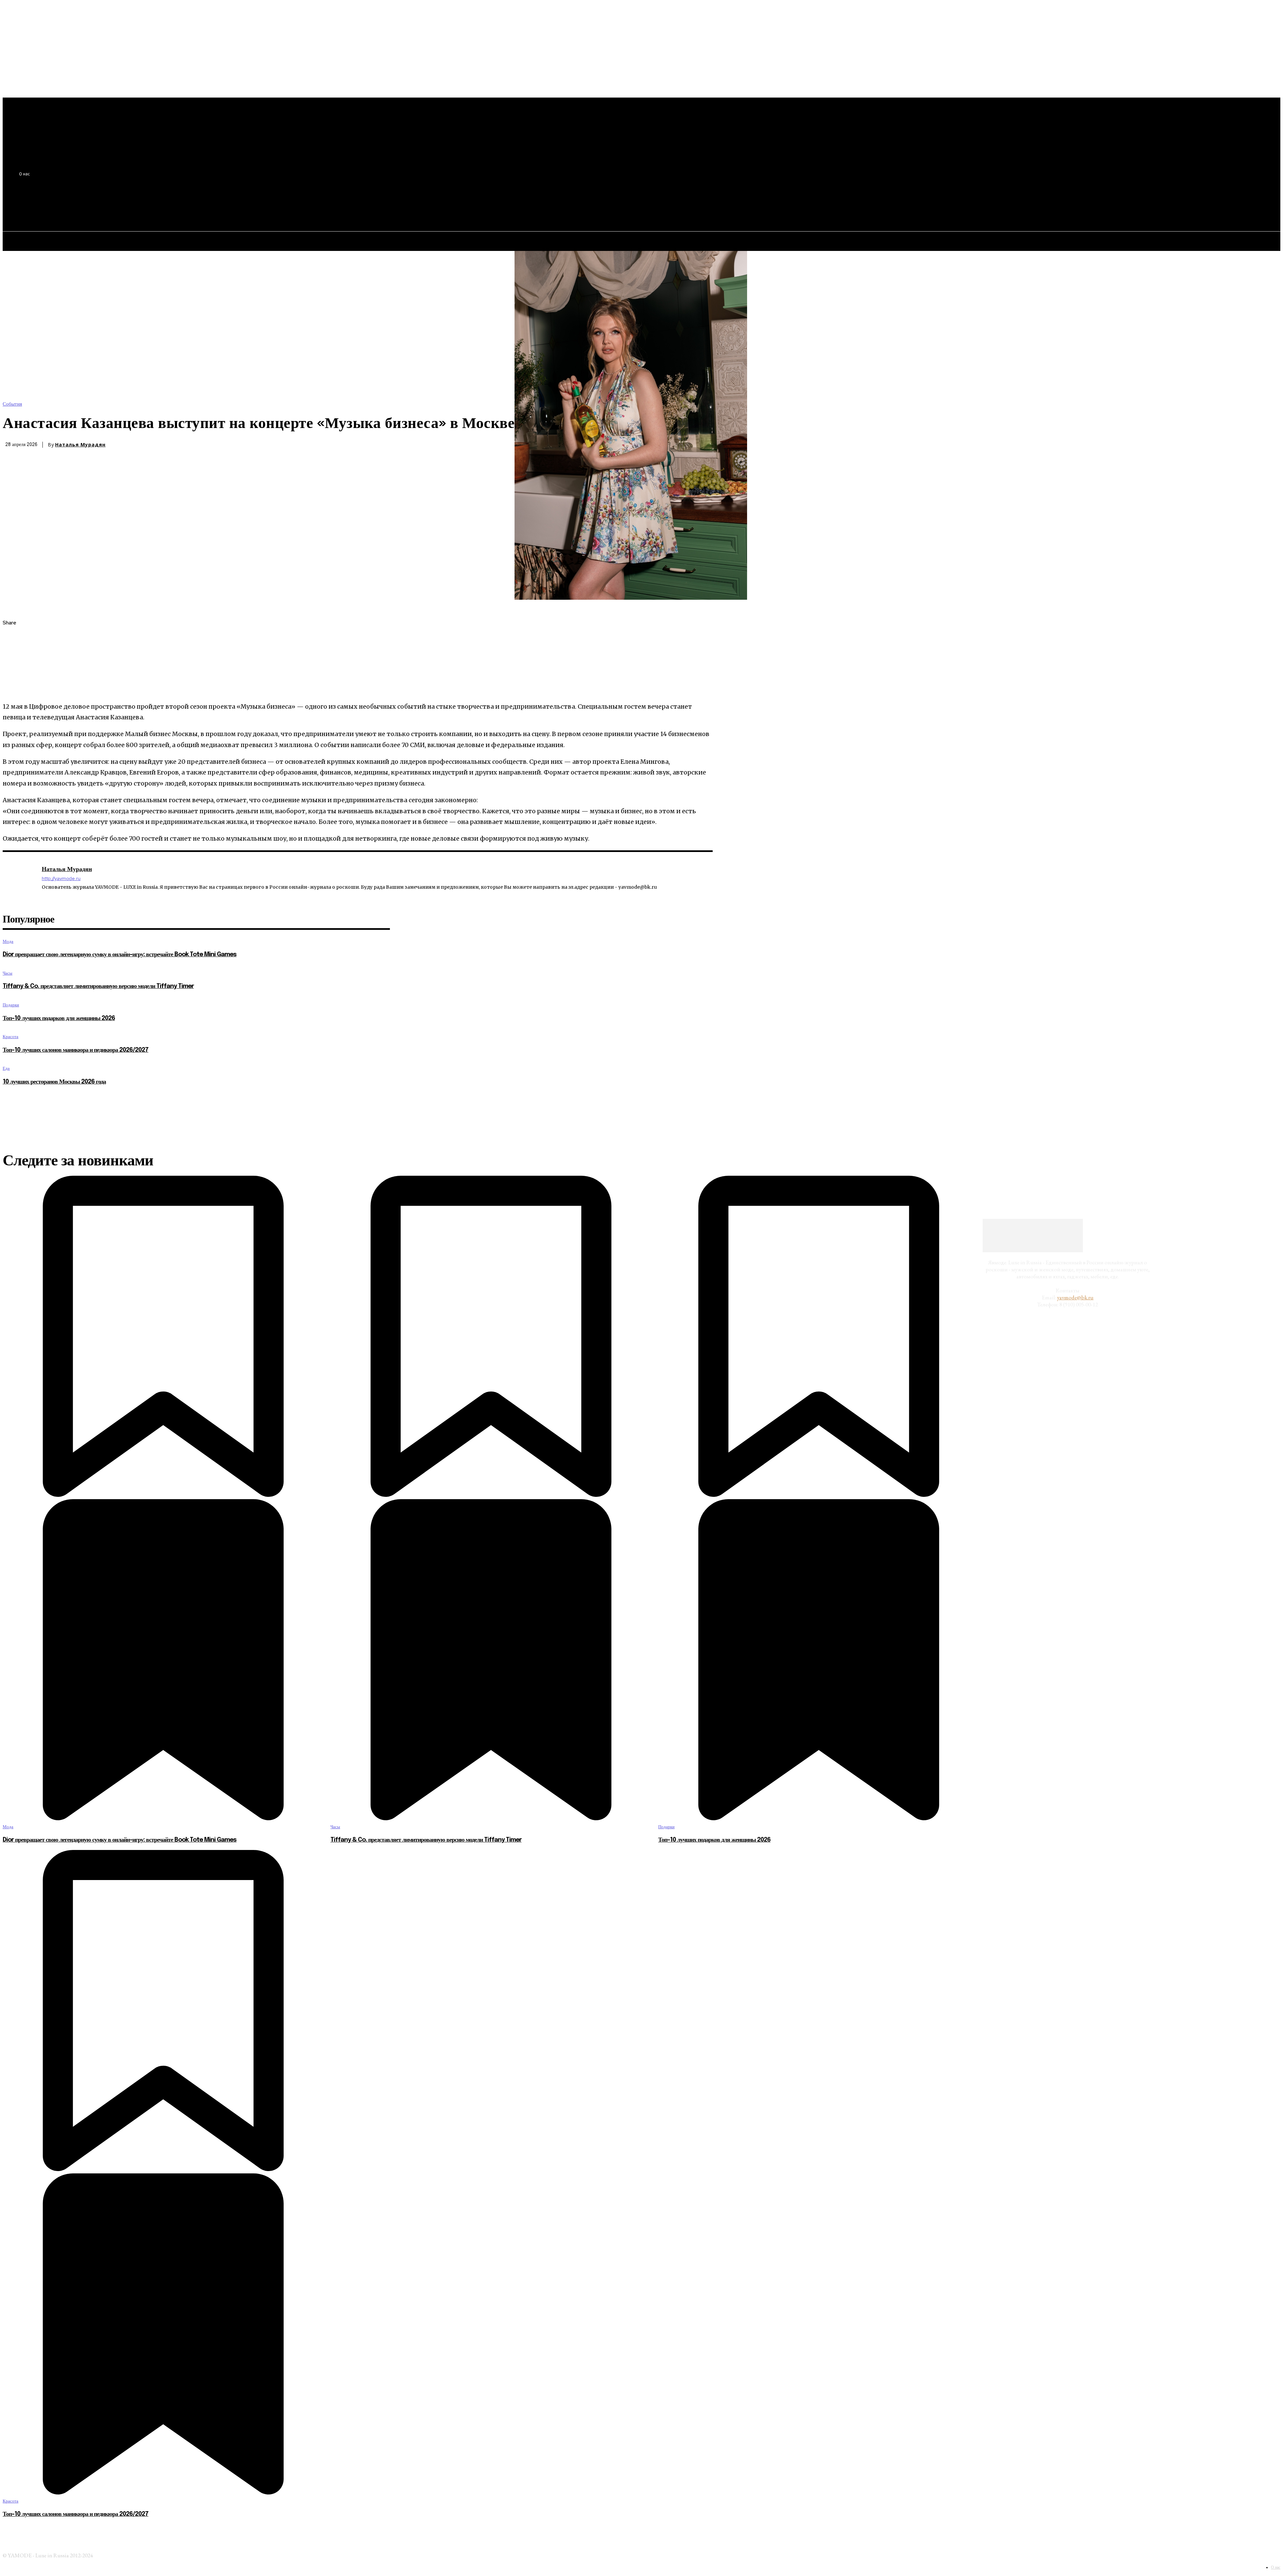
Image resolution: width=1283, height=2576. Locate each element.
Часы (8, 973)
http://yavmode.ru (61, 879)
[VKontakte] (54, 897)
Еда (6, 1068)
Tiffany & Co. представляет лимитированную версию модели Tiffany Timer (98, 986)
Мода (8, 941)
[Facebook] (14, 639)
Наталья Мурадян (80, 445)
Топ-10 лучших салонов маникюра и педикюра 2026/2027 (76, 1050)
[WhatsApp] (14, 686)
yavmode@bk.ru (1075, 1297)
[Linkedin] (44, 897)
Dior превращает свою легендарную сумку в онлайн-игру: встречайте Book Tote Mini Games (120, 955)
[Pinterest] (14, 671)
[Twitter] (14, 655)
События (12, 404)
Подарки (11, 1005)
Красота (11, 1037)
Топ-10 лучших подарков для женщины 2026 (59, 1018)
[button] (124, 207)
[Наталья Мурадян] (19, 884)
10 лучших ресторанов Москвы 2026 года (54, 1082)
